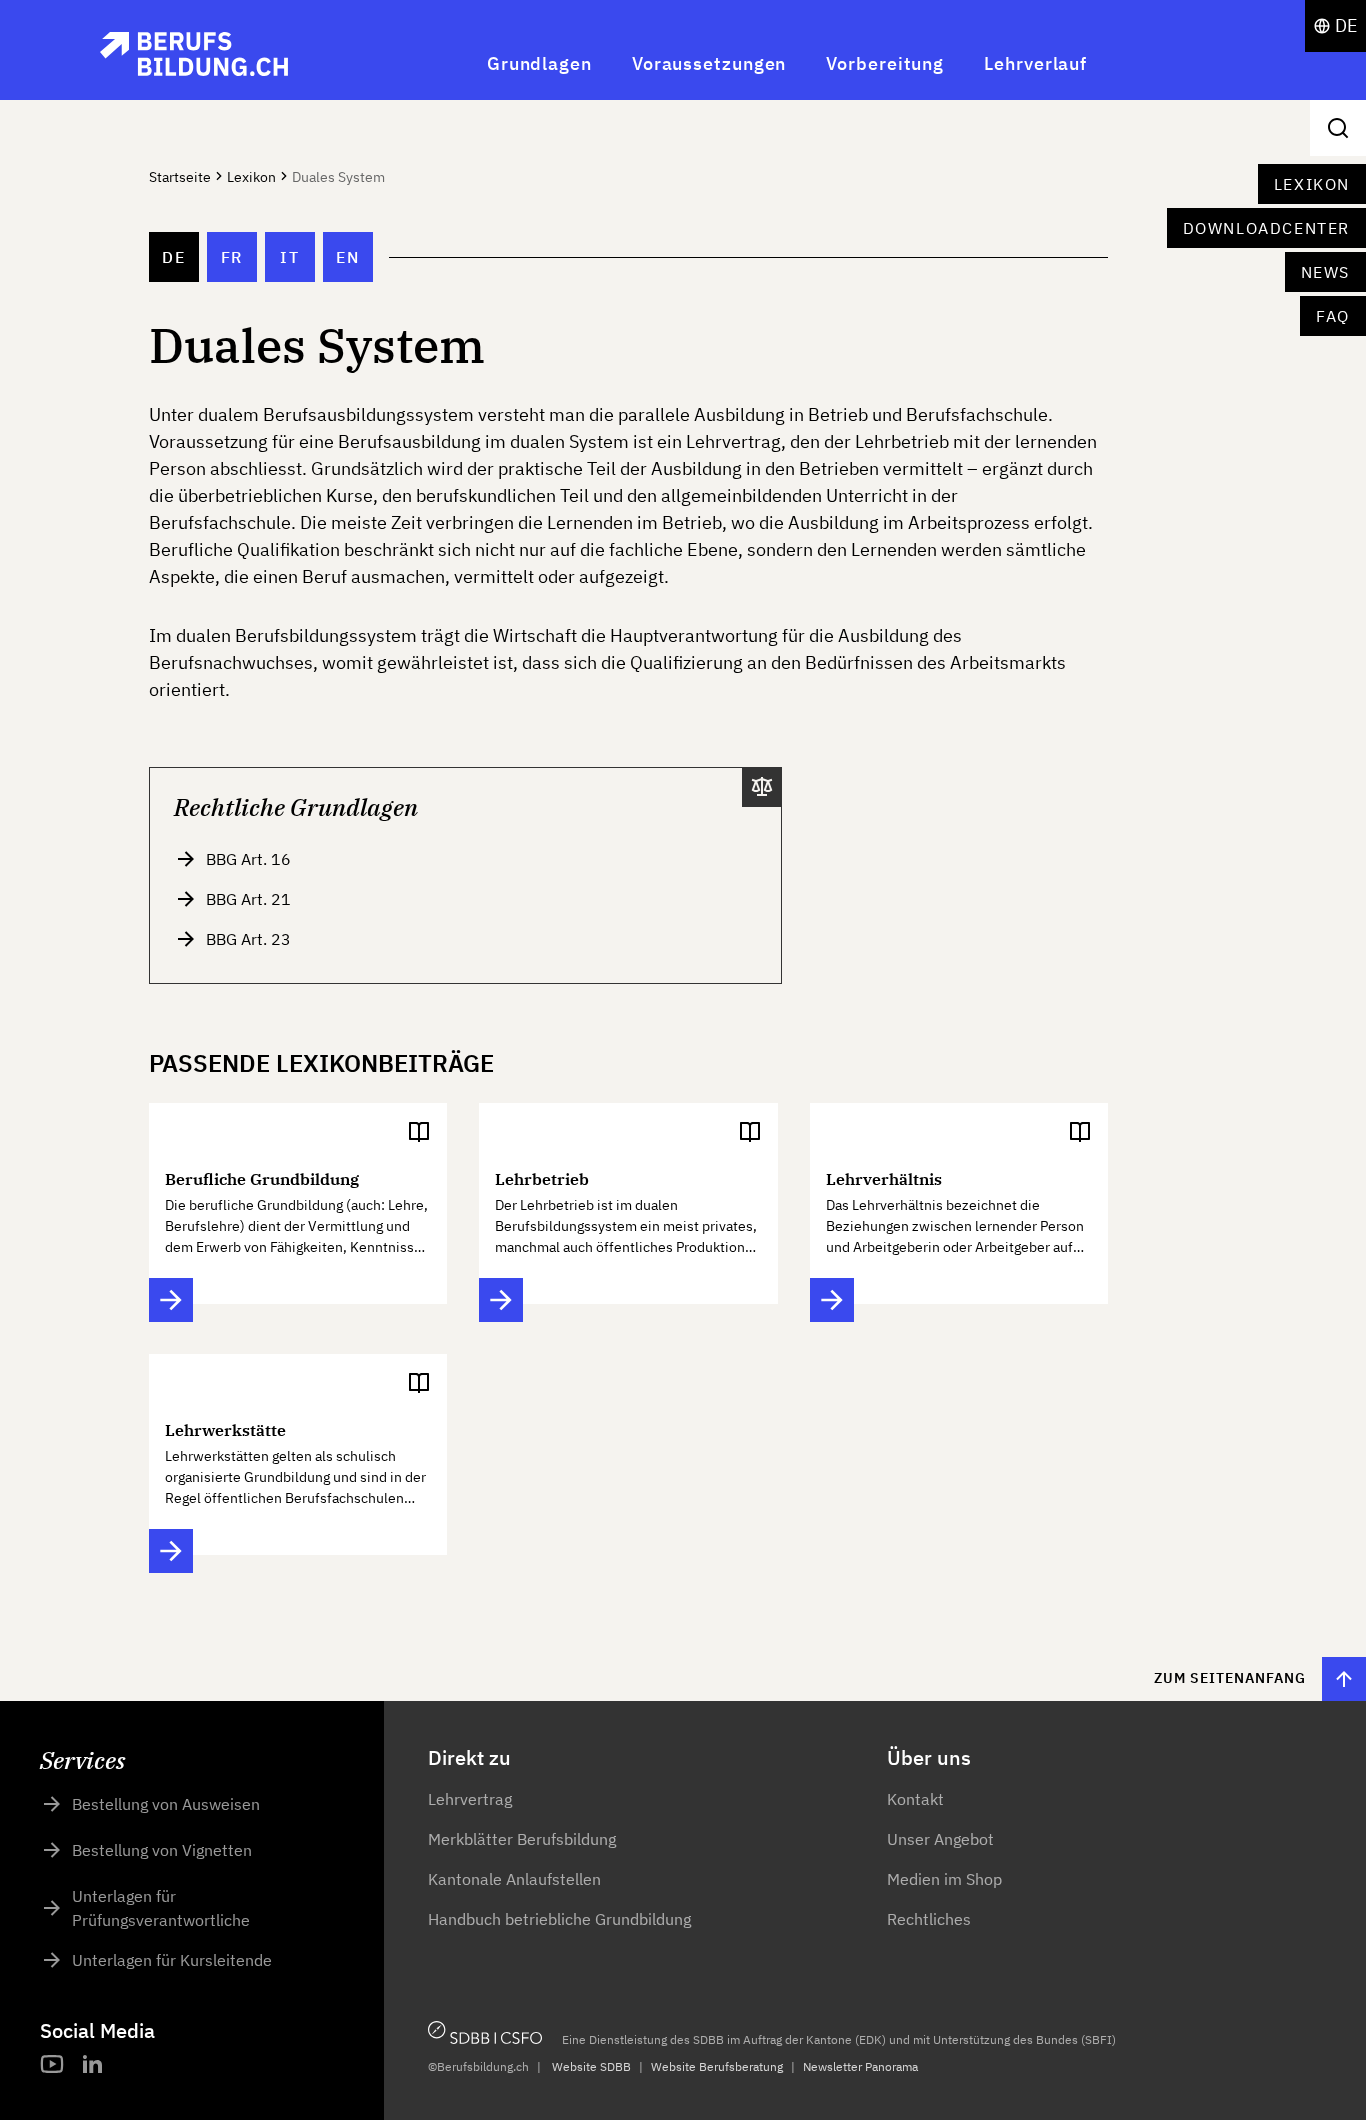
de (173, 257)
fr (232, 257)
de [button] (1346, 25)
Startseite (180, 177)
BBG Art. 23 (248, 939)
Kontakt (915, 1799)
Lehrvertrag (470, 1799)
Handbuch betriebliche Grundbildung (559, 1919)
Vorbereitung (885, 63)
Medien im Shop (944, 1879)
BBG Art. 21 (248, 899)
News (1325, 272)
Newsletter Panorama (860, 2066)
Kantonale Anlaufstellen (514, 1879)
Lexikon (1312, 184)
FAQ (1333, 316)
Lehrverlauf (1035, 63)
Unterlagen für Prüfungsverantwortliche (161, 1908)
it (289, 257)
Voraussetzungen (709, 63)
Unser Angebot (940, 1839)
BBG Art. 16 (248, 859)
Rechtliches (929, 1919)
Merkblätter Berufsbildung (522, 1839)
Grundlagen (539, 63)
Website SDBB (591, 2066)
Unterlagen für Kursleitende (172, 1960)
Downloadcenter (1266, 228)
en (347, 257)
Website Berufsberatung (717, 2066)
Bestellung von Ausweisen (166, 1804)
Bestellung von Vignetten (162, 1850)
